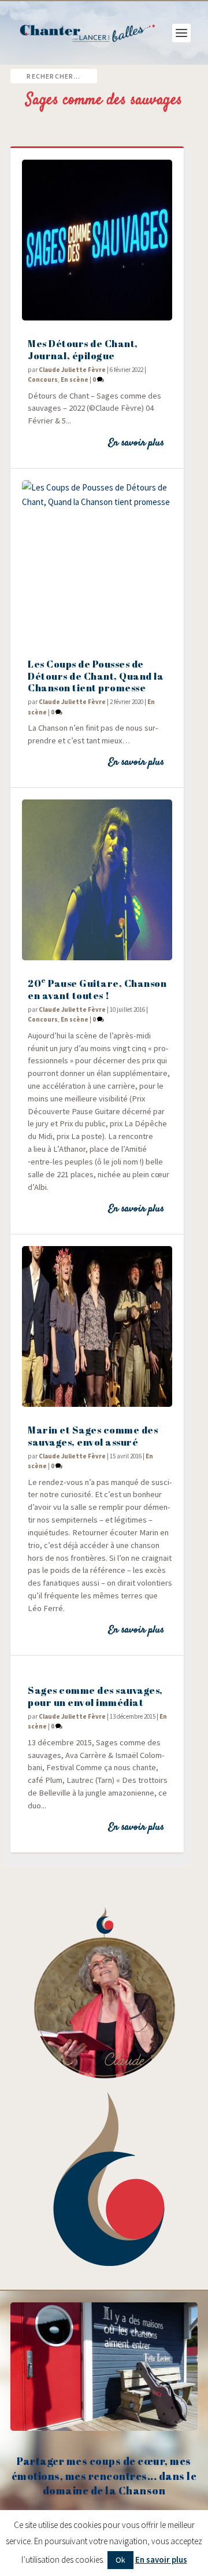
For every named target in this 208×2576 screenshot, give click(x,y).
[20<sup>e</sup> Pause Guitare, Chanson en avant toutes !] (97, 880)
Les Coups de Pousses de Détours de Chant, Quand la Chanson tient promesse (96, 676)
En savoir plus (136, 443)
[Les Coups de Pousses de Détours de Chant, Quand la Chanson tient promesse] (97, 561)
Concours (43, 379)
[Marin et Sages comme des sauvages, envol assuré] (97, 1326)
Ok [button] (120, 2560)
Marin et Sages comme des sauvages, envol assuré (93, 1436)
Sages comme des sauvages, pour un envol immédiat (95, 1696)
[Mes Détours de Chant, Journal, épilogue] (97, 240)
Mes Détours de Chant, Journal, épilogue (83, 349)
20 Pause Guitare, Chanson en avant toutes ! (97, 989)
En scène (75, 379)
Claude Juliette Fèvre (72, 370)
